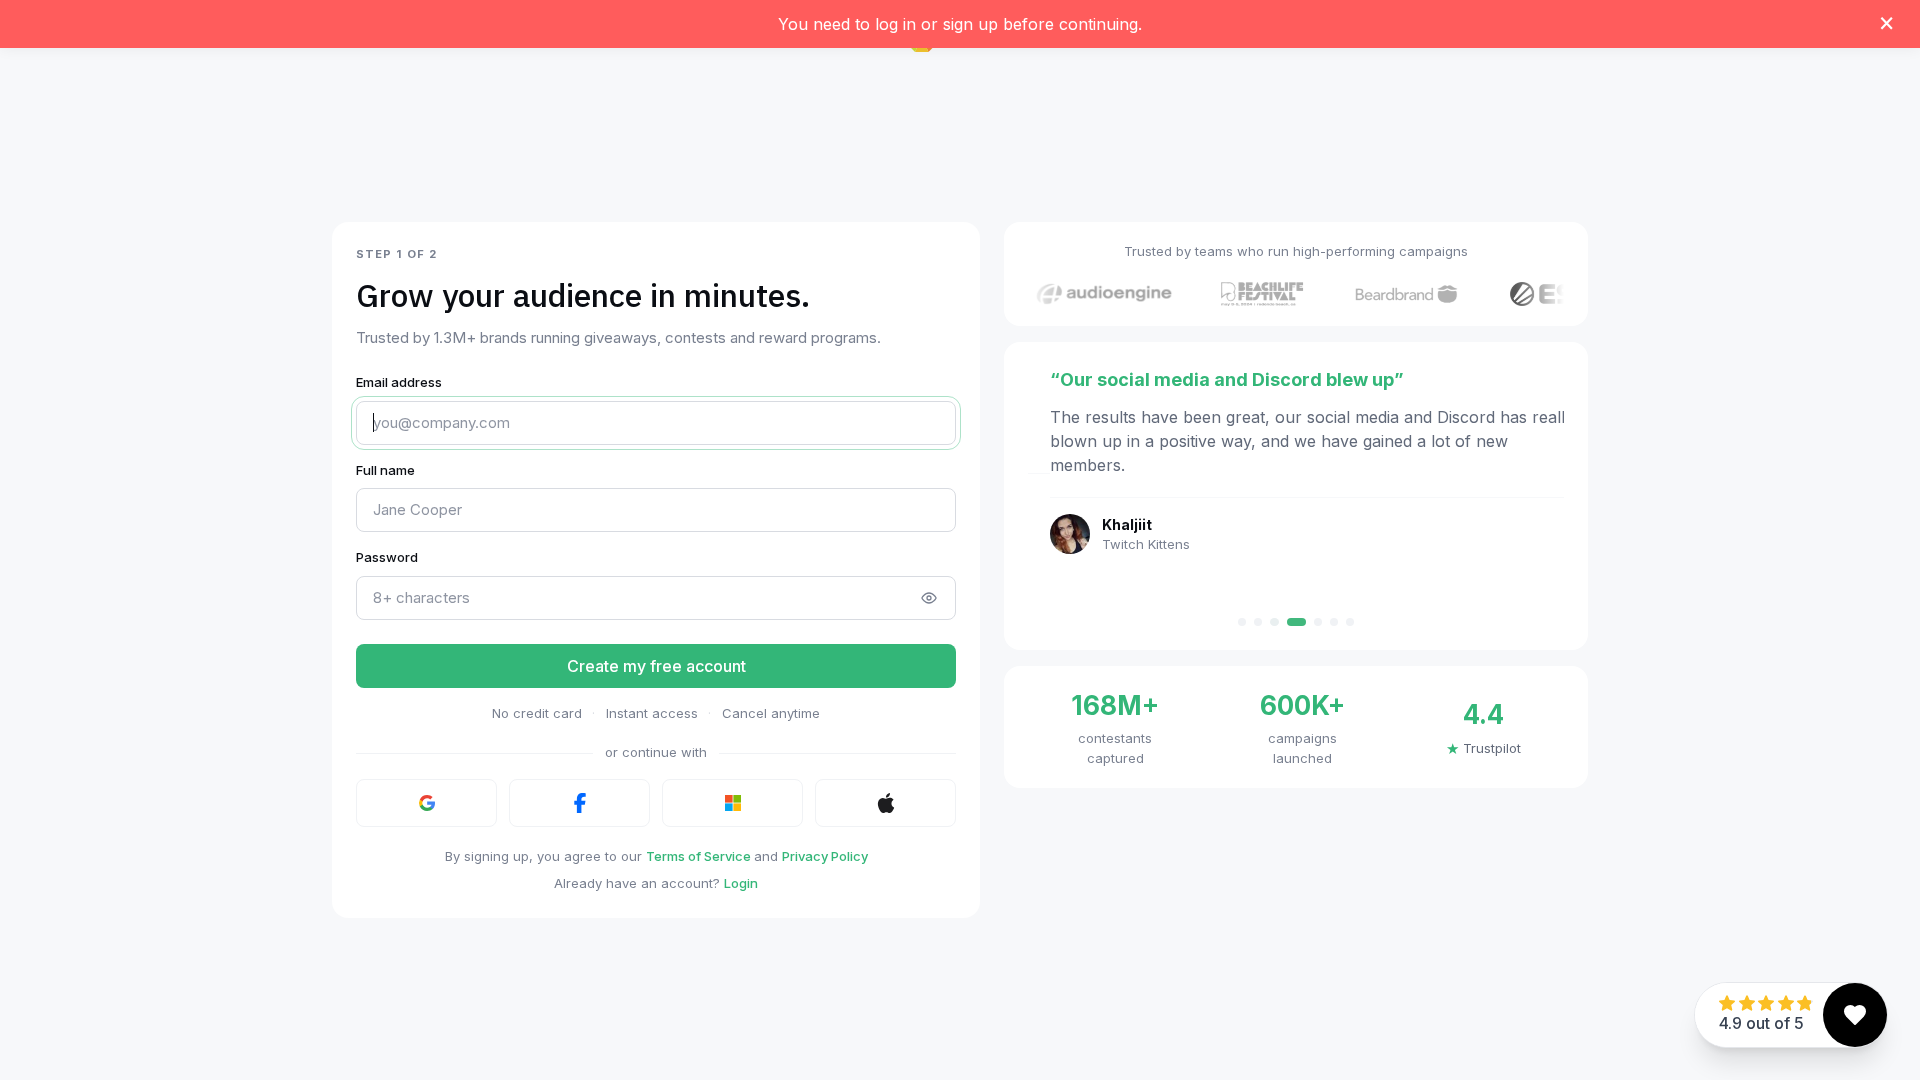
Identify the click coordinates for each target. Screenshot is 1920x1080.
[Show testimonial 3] (1274, 622)
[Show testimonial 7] (1350, 622)
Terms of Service (700, 856)
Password (387, 557)
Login (741, 883)
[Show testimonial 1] (1242, 622)
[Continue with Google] (426, 803)
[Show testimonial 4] (1296, 622)
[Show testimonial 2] (1258, 622)
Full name (385, 470)
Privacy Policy (825, 856)
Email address (399, 382)
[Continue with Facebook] (579, 803)
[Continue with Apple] (885, 803)
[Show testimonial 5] (1318, 622)
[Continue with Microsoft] (732, 803)
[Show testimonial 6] (1334, 622)
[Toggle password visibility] (929, 598)
